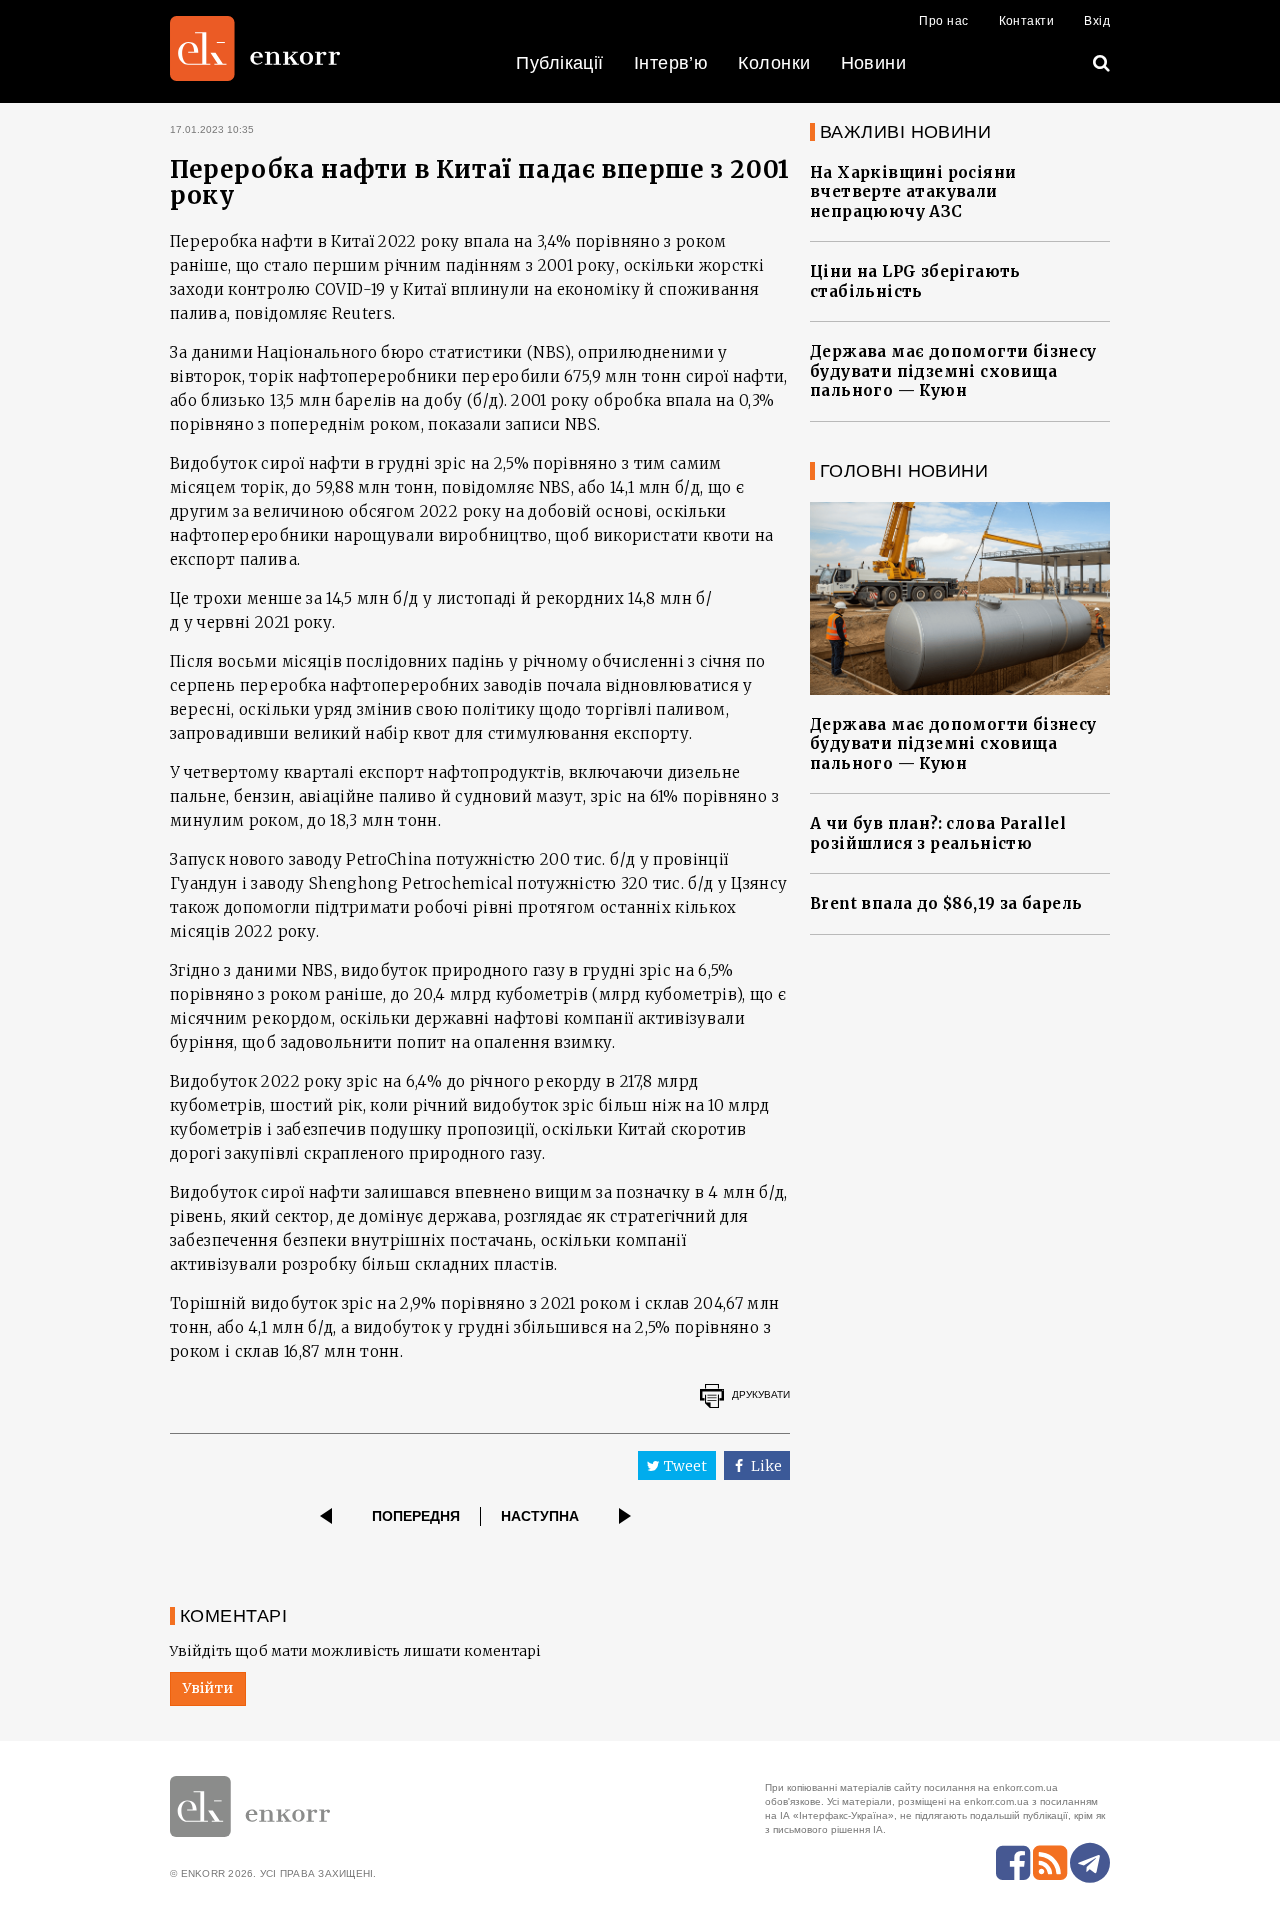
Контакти (1027, 21)
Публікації (560, 63)
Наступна (540, 1516)
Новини (874, 63)
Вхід (1097, 21)
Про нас (943, 21)
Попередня (416, 1516)
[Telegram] (1090, 1863)
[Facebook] (1013, 1863)
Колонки (774, 63)
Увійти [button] (208, 1688)
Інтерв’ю (671, 63)
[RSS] (1050, 1863)
